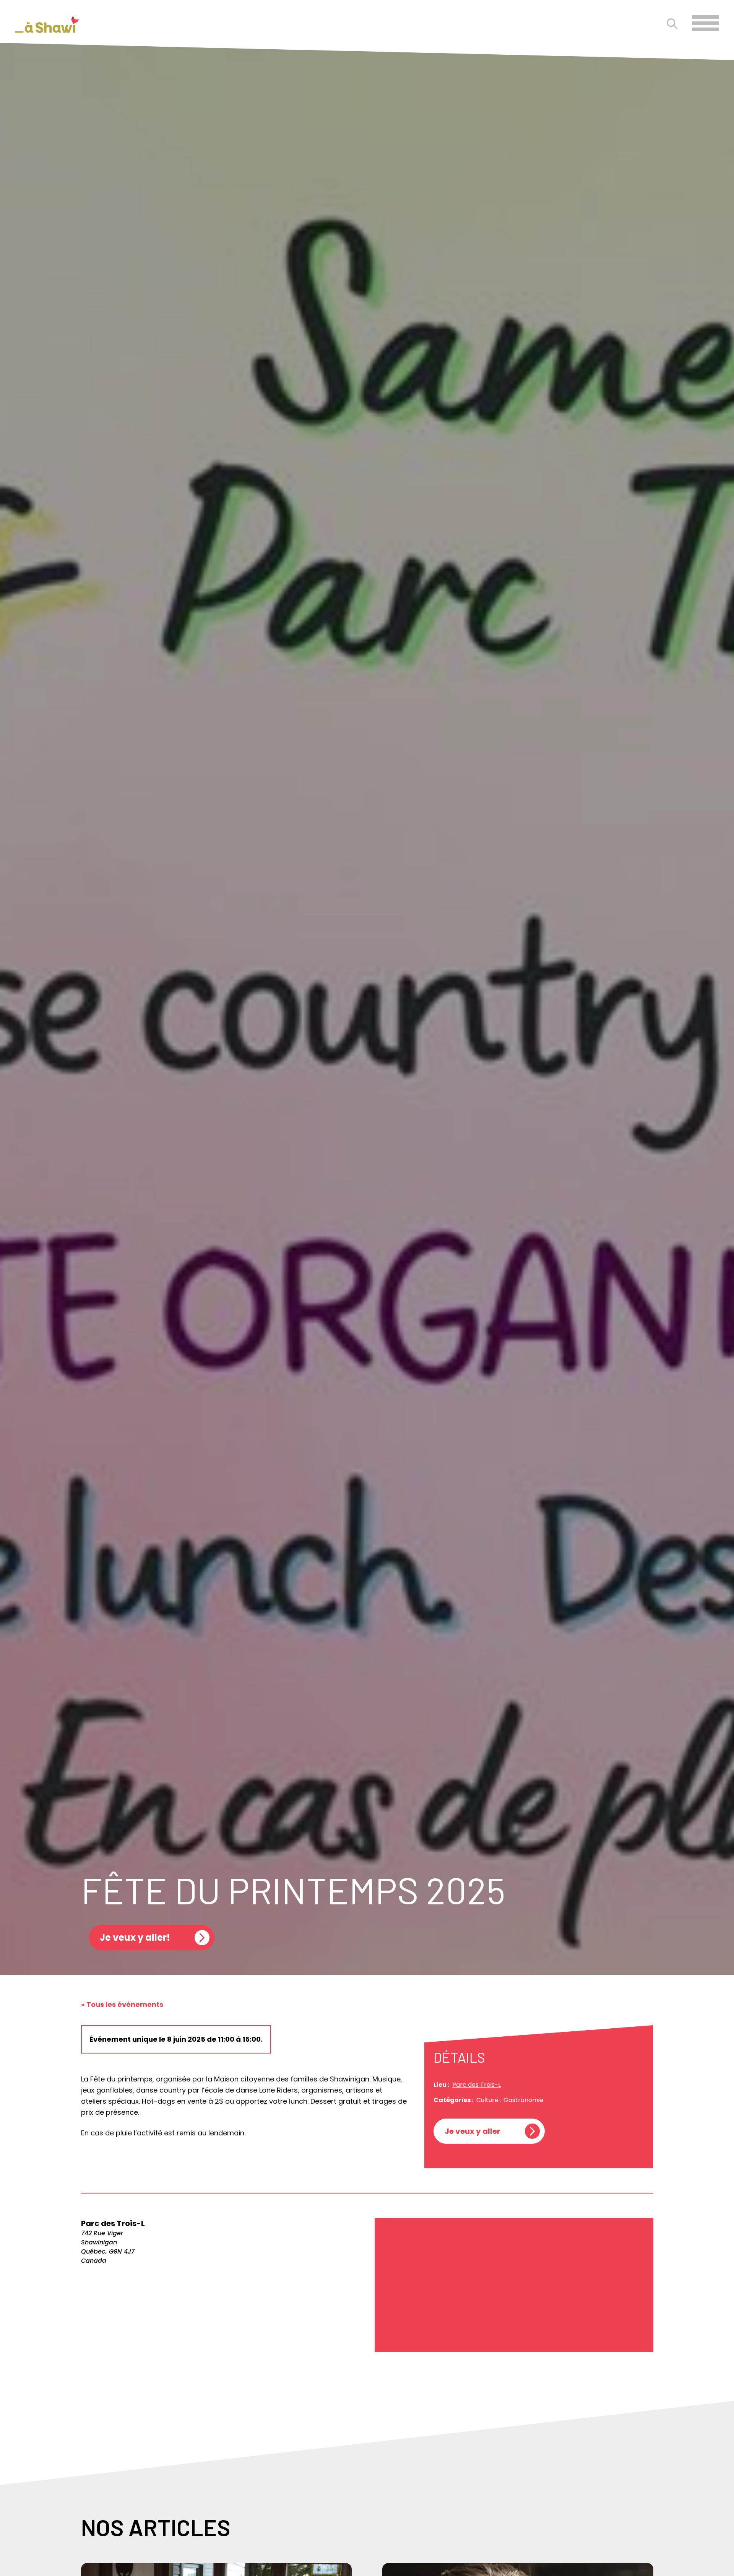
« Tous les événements (122, 2004)
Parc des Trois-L (477, 2085)
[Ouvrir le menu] (705, 23)
